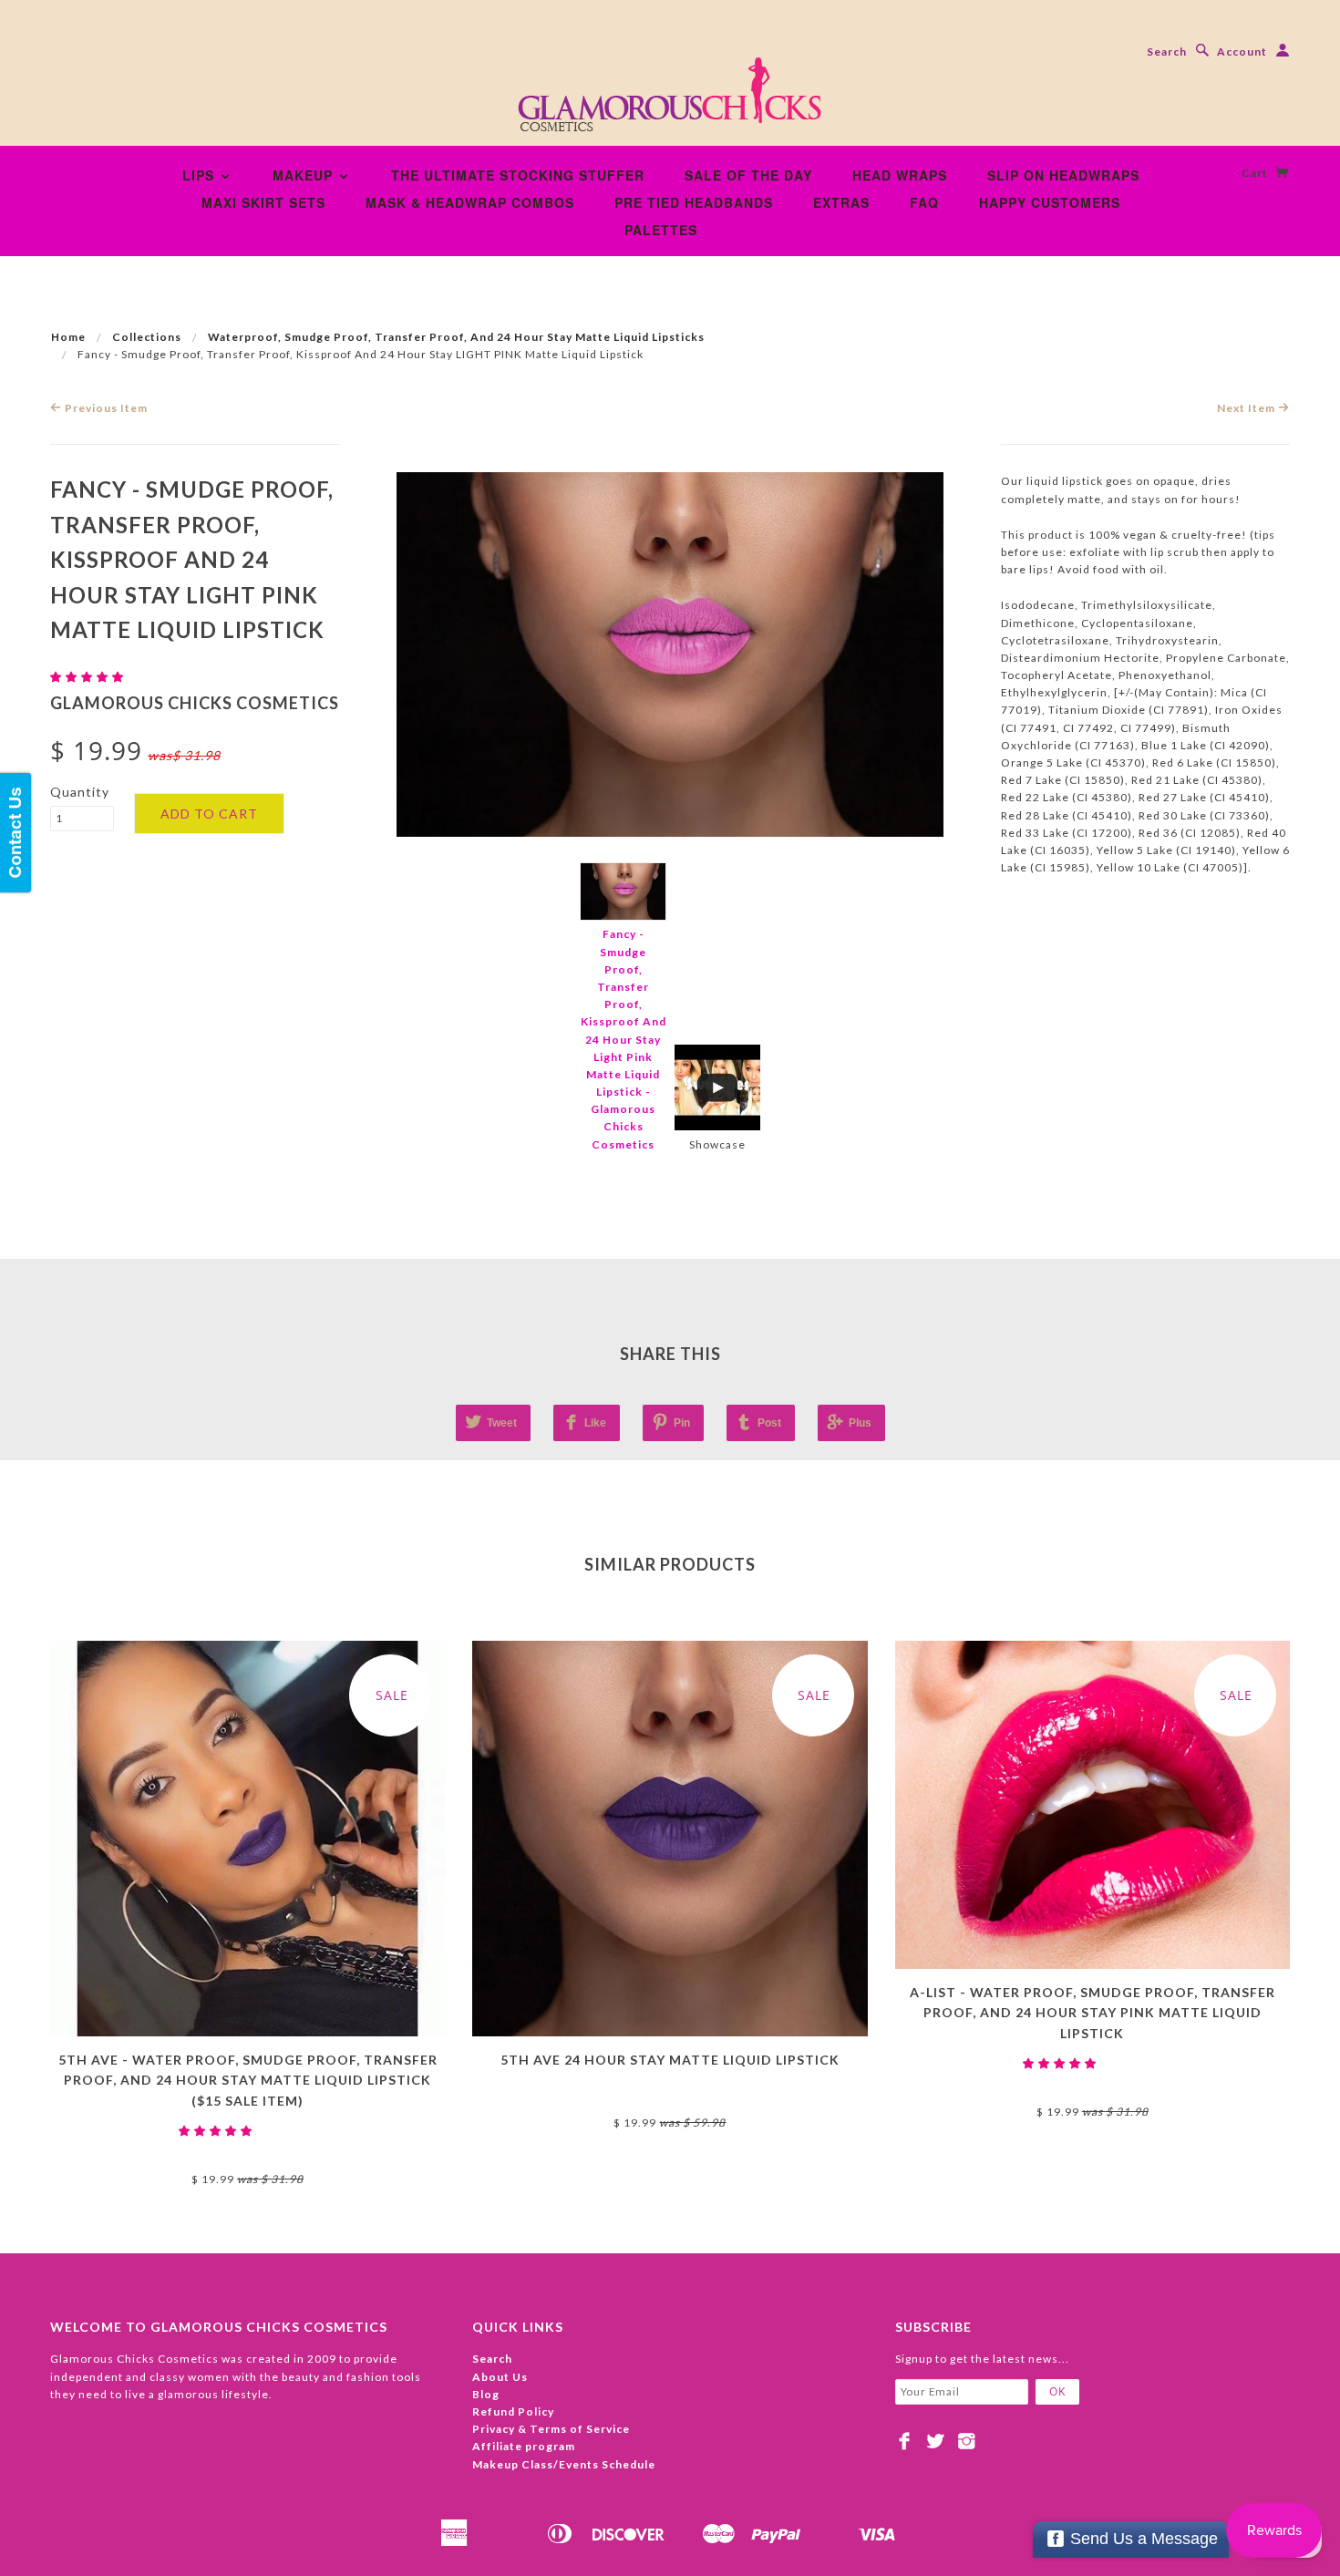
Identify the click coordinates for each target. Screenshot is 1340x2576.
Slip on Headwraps (1063, 175)
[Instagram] (967, 2441)
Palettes (661, 230)
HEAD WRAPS (900, 175)
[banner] (670, 100)
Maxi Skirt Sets (263, 202)
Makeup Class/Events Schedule (564, 2464)
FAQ (924, 202)
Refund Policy (513, 2411)
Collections (147, 337)
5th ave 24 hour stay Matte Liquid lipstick (670, 2060)
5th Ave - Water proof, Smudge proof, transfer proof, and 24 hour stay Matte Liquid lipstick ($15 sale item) (248, 2080)
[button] (88, 677)
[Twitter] (936, 2441)
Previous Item (105, 408)
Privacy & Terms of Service (551, 2429)
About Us (500, 2377)
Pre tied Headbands (694, 202)
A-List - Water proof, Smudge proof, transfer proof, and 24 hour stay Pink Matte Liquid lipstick (1093, 2013)
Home (68, 337)
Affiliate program (524, 2446)
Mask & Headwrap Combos (470, 202)
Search (1167, 52)
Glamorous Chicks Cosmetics (195, 703)
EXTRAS (841, 202)
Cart (1256, 173)
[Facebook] (905, 2441)
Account (1242, 52)
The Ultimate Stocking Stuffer (518, 175)
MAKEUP (305, 175)
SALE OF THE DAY (748, 175)
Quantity (80, 792)
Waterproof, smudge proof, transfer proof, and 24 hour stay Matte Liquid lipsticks (456, 337)
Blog (486, 2394)
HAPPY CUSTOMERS (1050, 202)
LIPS (201, 175)
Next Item (1247, 408)
